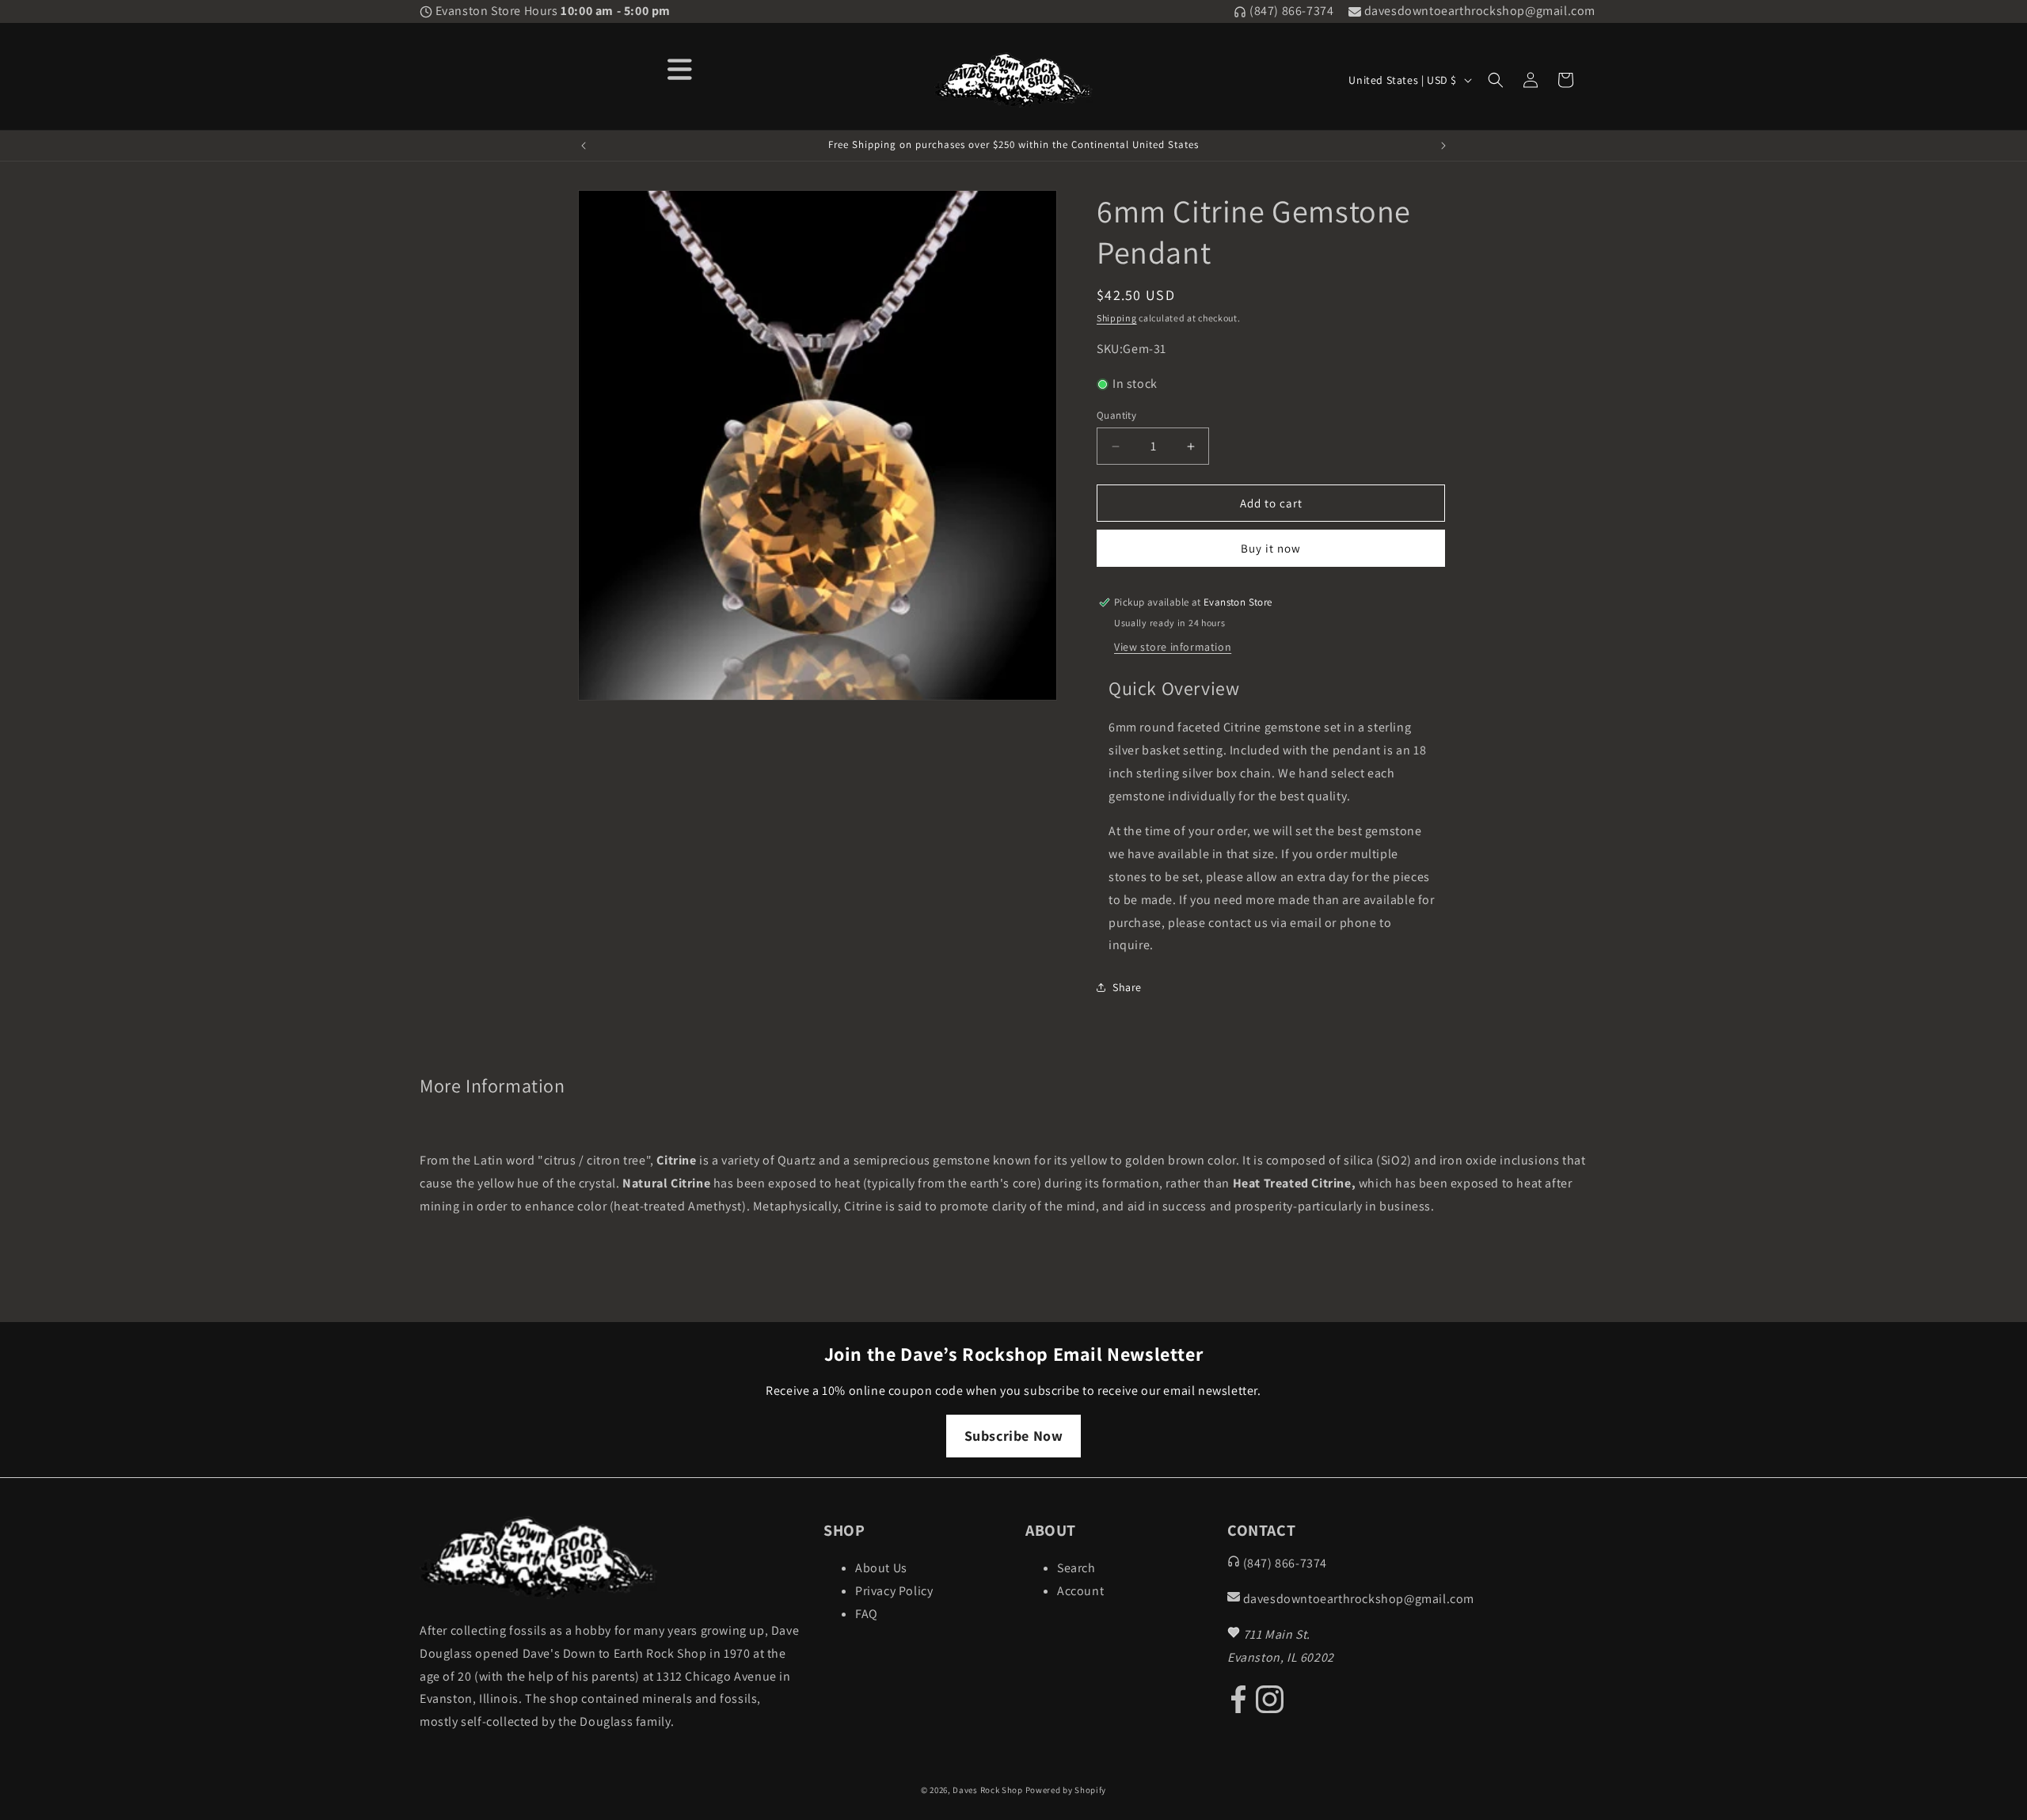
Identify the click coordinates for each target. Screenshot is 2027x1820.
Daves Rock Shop (988, 1790)
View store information (1173, 647)
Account (1080, 1591)
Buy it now (1271, 548)
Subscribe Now (1014, 1436)
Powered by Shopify (1066, 1790)
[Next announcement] (1443, 146)
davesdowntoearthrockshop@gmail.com (1478, 11)
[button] (1496, 80)
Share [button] (1127, 987)
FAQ (867, 1614)
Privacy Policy (894, 1591)
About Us (881, 1568)
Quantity (1116, 415)
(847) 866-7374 (1290, 11)
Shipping (1117, 318)
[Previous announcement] (584, 146)
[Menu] (680, 68)
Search (1076, 1568)
